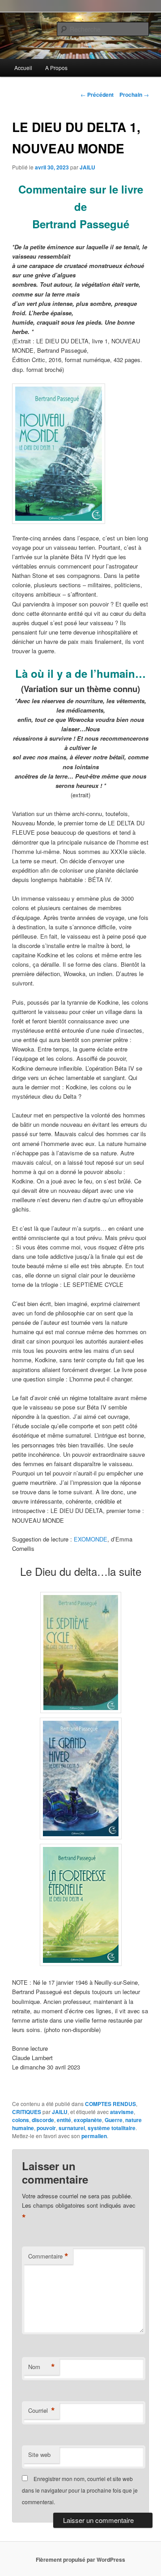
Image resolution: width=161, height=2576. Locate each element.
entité (64, 2120)
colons (21, 2120)
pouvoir (46, 2128)
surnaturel (72, 2128)
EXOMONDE (91, 1539)
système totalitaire (112, 2128)
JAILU (87, 167)
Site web (39, 2454)
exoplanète (88, 2120)
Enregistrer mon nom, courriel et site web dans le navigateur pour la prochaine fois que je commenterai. (80, 2490)
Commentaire (48, 2256)
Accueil (23, 68)
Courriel (42, 2411)
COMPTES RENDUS (110, 2104)
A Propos (56, 68)
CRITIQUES (27, 2112)
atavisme (122, 2112)
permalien (94, 2136)
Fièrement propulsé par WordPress (80, 2560)
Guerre (114, 2120)
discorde (43, 2120)
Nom (42, 2367)
